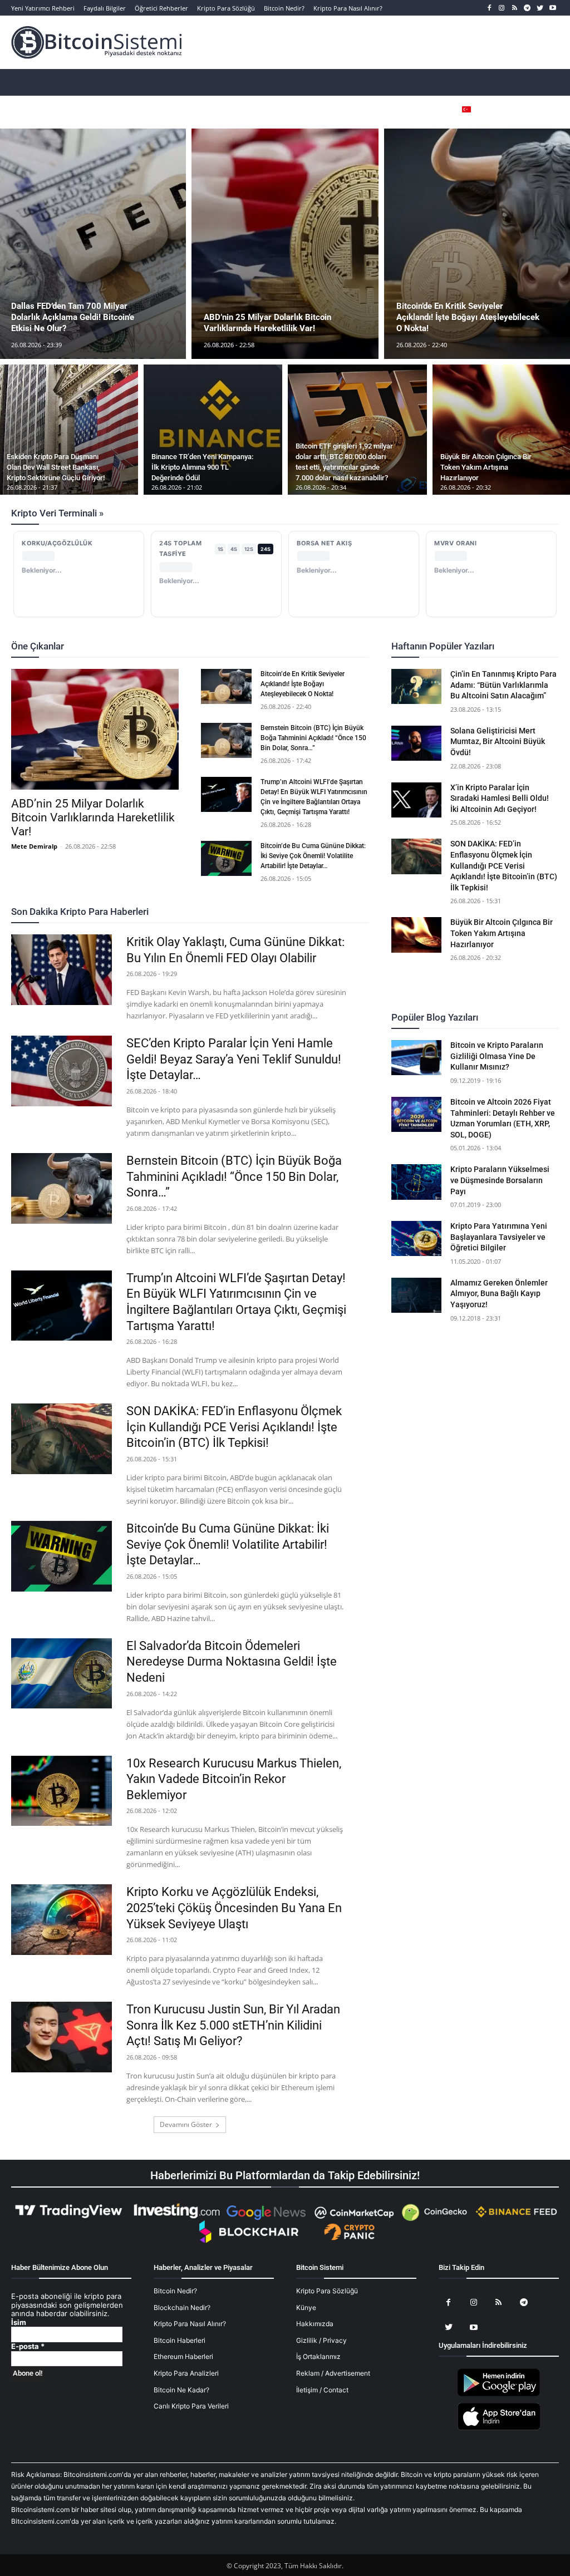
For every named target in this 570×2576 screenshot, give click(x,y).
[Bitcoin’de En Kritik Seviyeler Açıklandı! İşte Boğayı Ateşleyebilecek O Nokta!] (226, 686)
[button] (534, 109)
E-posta (28, 2346)
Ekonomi (180, 647)
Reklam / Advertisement (333, 2373)
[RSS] (515, 8)
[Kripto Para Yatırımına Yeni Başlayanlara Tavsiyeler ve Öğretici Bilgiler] (416, 1238)
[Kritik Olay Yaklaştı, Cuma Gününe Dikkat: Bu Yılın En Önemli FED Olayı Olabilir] (62, 970)
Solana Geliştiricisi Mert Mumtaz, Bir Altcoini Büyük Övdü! (498, 742)
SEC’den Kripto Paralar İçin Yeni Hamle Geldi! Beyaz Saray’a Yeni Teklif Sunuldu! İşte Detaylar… (234, 1059)
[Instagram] (502, 8)
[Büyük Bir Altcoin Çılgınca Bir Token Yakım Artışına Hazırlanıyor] (416, 935)
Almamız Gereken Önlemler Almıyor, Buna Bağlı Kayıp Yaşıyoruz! (499, 1294)
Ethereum (132, 647)
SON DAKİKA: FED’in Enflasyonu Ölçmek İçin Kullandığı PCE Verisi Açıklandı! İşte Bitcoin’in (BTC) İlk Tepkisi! (234, 1427)
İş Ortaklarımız (318, 2356)
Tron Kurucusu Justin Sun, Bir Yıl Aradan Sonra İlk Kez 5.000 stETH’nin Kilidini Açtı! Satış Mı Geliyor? (233, 2025)
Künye (306, 2307)
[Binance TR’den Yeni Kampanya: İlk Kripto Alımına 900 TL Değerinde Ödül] (213, 430)
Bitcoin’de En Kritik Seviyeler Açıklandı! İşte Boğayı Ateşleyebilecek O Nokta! (303, 684)
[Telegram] (527, 8)
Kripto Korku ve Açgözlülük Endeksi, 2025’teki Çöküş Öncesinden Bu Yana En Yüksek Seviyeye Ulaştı (234, 1908)
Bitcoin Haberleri (180, 2340)
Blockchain (277, 647)
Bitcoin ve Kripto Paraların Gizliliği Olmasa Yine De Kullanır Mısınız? (497, 1056)
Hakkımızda (315, 2324)
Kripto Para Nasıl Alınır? (190, 2324)
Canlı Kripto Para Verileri (191, 2406)
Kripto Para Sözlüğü (327, 2291)
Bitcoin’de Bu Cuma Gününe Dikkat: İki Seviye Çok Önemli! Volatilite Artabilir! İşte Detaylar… (313, 856)
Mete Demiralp (34, 846)
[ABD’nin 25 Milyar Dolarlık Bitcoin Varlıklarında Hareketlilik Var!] (285, 244)
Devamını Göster (186, 2124)
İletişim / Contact (322, 2390)
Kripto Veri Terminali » (57, 513)
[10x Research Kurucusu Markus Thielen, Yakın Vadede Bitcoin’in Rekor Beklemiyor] (62, 1791)
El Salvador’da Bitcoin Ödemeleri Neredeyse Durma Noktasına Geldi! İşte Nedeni (232, 1662)
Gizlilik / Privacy (321, 2340)
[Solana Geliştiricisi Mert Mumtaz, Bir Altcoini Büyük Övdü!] (416, 743)
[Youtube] (552, 8)
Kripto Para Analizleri (186, 2373)
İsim (19, 2323)
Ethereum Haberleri (183, 2356)
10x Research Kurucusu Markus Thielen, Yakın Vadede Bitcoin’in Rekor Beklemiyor (234, 1779)
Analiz (50, 647)
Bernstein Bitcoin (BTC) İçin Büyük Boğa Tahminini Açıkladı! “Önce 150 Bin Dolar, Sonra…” (313, 738)
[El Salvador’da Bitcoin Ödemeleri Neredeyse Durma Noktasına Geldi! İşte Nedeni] (62, 1674)
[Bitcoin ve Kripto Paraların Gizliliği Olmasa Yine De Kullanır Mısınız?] (416, 1058)
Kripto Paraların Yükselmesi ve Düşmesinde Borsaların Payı (500, 1180)
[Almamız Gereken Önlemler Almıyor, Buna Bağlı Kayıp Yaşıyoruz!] (416, 1295)
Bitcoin (88, 647)
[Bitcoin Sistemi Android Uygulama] (499, 2394)
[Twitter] (540, 8)
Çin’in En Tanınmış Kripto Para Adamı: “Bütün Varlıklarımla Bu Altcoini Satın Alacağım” (503, 685)
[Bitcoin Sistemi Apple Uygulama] (499, 2428)
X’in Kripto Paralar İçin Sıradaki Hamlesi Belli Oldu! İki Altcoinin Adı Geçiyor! (500, 798)
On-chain (227, 647)
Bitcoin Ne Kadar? (181, 2390)
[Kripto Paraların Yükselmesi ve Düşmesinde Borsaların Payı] (416, 1182)
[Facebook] (489, 8)
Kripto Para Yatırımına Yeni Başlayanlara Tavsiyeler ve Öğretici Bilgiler (499, 1237)
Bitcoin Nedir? (175, 2291)
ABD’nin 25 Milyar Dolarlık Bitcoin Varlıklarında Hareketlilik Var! (93, 817)
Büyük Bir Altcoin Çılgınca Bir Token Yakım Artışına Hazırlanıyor (502, 933)
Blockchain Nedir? (182, 2307)
